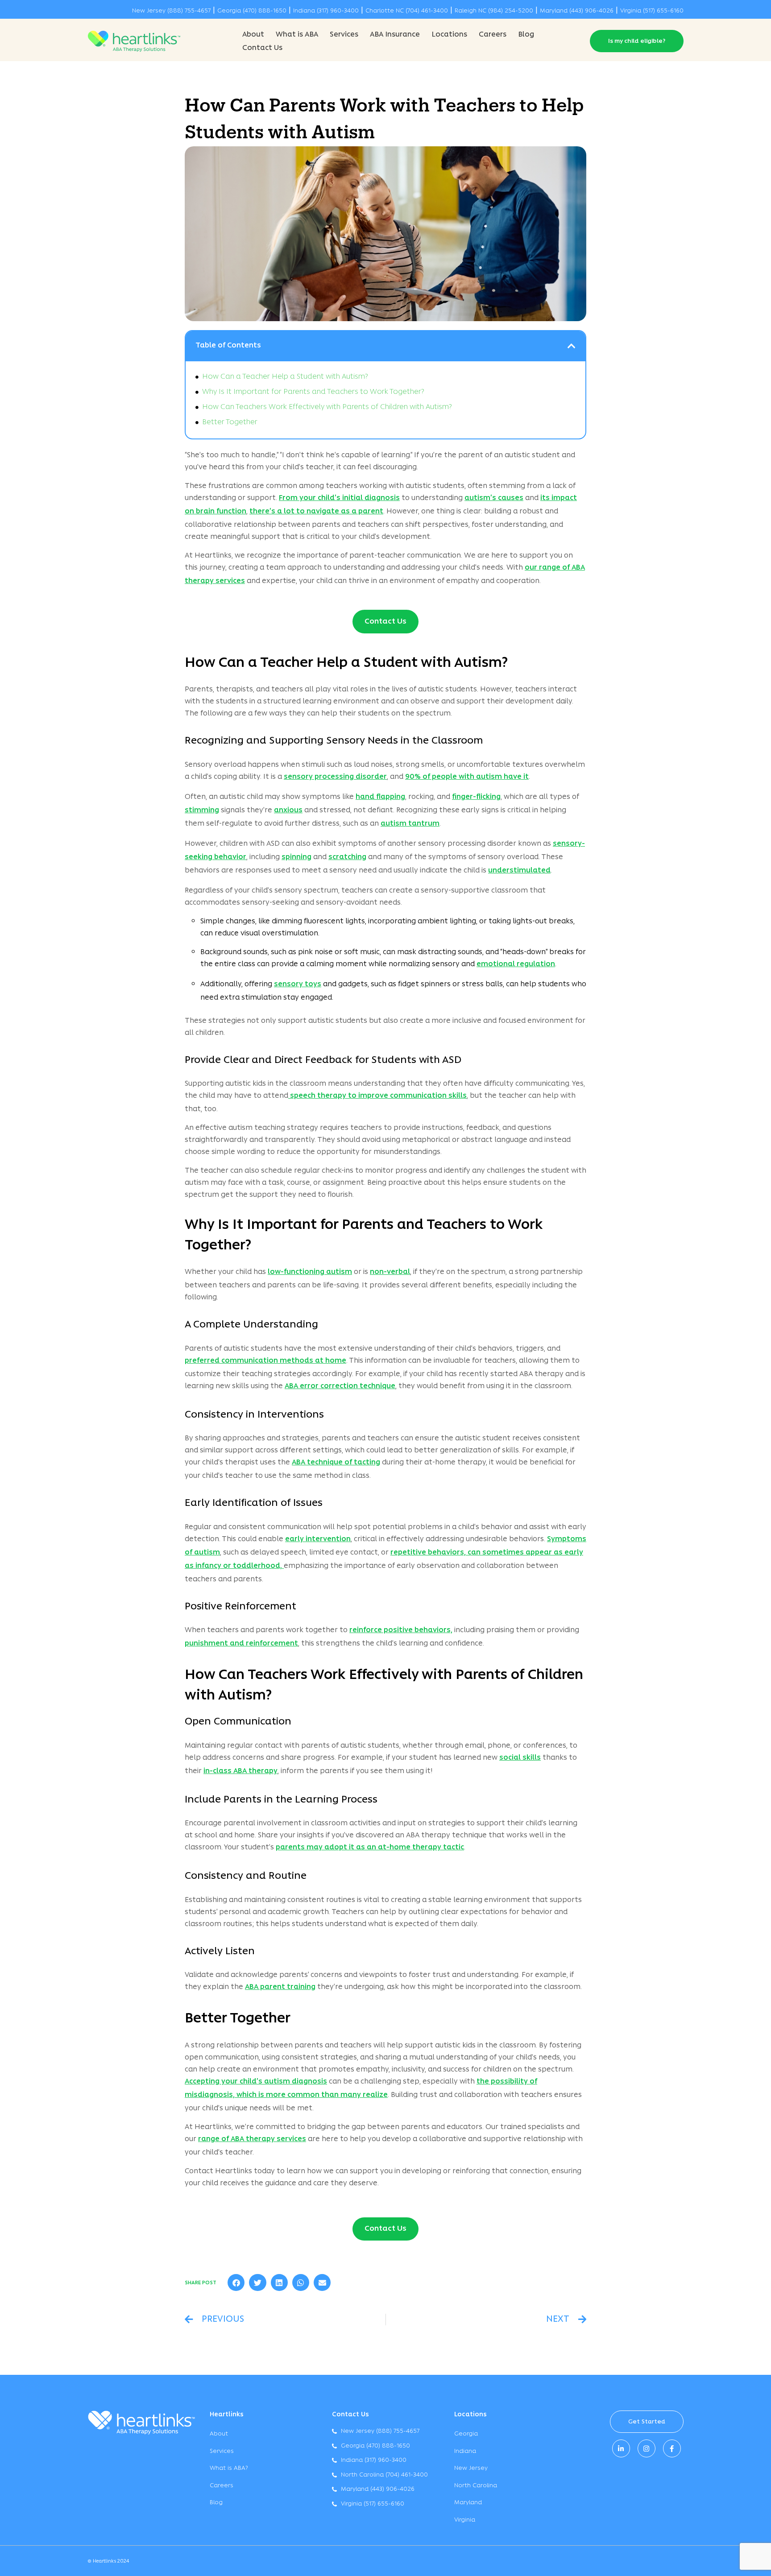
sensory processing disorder (335, 777)
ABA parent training (280, 1987)
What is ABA (297, 35)
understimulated (519, 871)
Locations (449, 35)
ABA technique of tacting (336, 1463)
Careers (493, 35)
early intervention (318, 1539)
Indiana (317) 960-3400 (326, 11)
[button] (572, 346)
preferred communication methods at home (265, 1361)
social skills (520, 1758)
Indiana (465, 2451)
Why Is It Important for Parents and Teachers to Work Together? (313, 392)
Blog (526, 35)
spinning (296, 857)
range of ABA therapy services (252, 2139)
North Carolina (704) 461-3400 (384, 2475)
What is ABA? (229, 2468)
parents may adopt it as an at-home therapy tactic (370, 1848)
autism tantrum (410, 824)
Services (344, 35)
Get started (647, 2422)
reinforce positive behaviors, (401, 1630)
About (253, 35)
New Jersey (471, 2468)
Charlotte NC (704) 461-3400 (407, 11)
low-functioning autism (310, 1272)
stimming (202, 810)
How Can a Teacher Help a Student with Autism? (285, 377)
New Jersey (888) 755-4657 (171, 11)
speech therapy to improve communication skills (377, 1096)
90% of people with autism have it (467, 777)
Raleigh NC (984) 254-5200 (494, 11)
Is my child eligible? (637, 41)
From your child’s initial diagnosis (339, 498)
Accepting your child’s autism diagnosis (256, 2082)
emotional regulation (516, 964)
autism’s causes (494, 498)
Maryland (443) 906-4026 (577, 11)
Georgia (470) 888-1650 (252, 11)
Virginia (465, 2520)
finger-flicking (476, 797)
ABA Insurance (395, 35)
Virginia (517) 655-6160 (652, 11)
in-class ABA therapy (240, 1771)
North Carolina (476, 2486)
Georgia (466, 2434)
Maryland (468, 2503)
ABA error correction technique (340, 1386)
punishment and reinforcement (241, 1644)
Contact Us (262, 48)
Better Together (230, 422)
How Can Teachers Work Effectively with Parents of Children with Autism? (327, 407)
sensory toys (298, 984)
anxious (288, 810)
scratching (347, 857)
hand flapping (380, 797)
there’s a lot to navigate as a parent (316, 512)
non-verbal (390, 1272)
